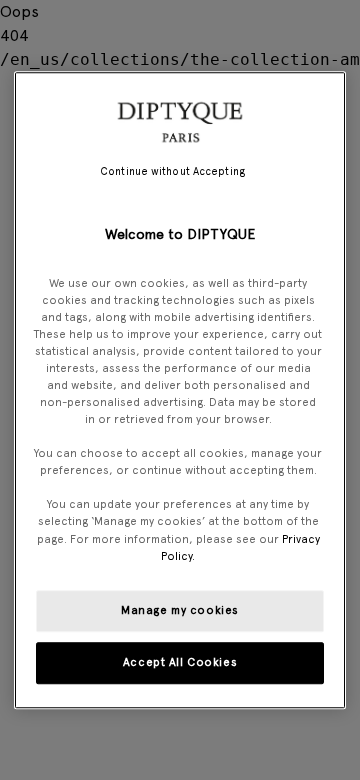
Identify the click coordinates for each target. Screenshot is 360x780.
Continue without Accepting (172, 171)
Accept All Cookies (180, 662)
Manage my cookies (180, 610)
